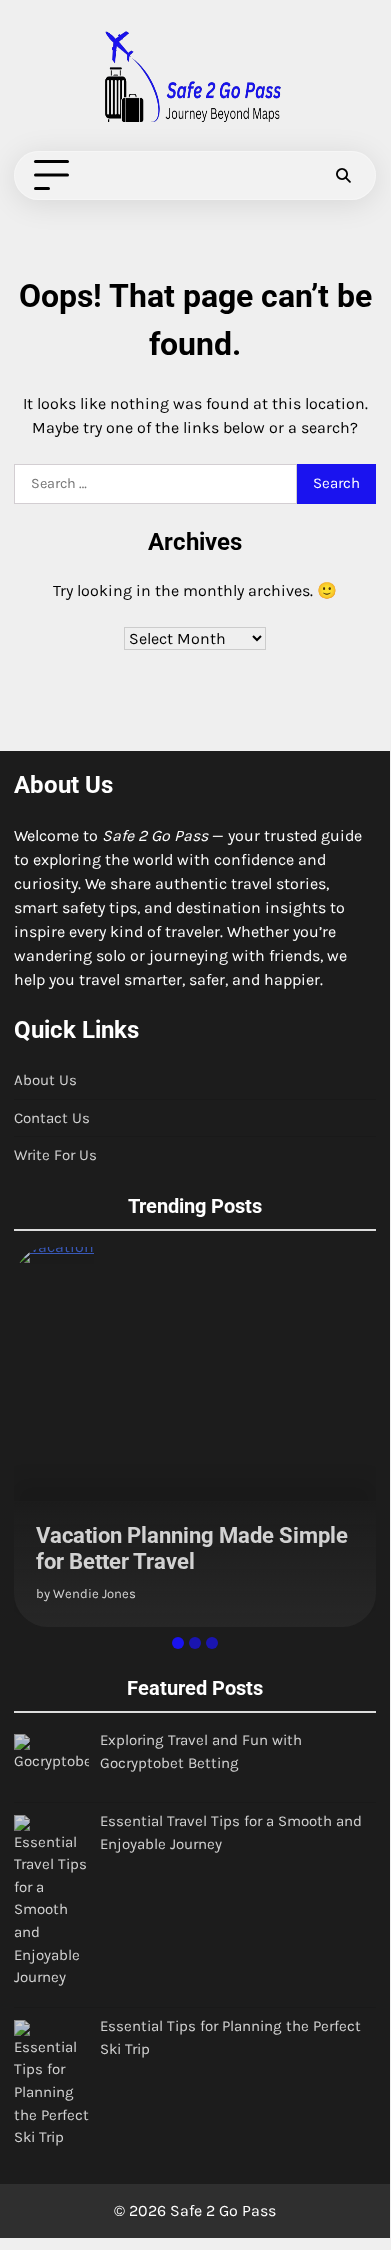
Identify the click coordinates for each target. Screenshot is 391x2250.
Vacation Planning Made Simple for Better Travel (192, 1548)
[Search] (343, 176)
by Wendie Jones (86, 1593)
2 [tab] (195, 1643)
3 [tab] (212, 1643)
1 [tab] (178, 1643)
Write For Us (55, 1155)
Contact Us (52, 1118)
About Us (45, 1080)
